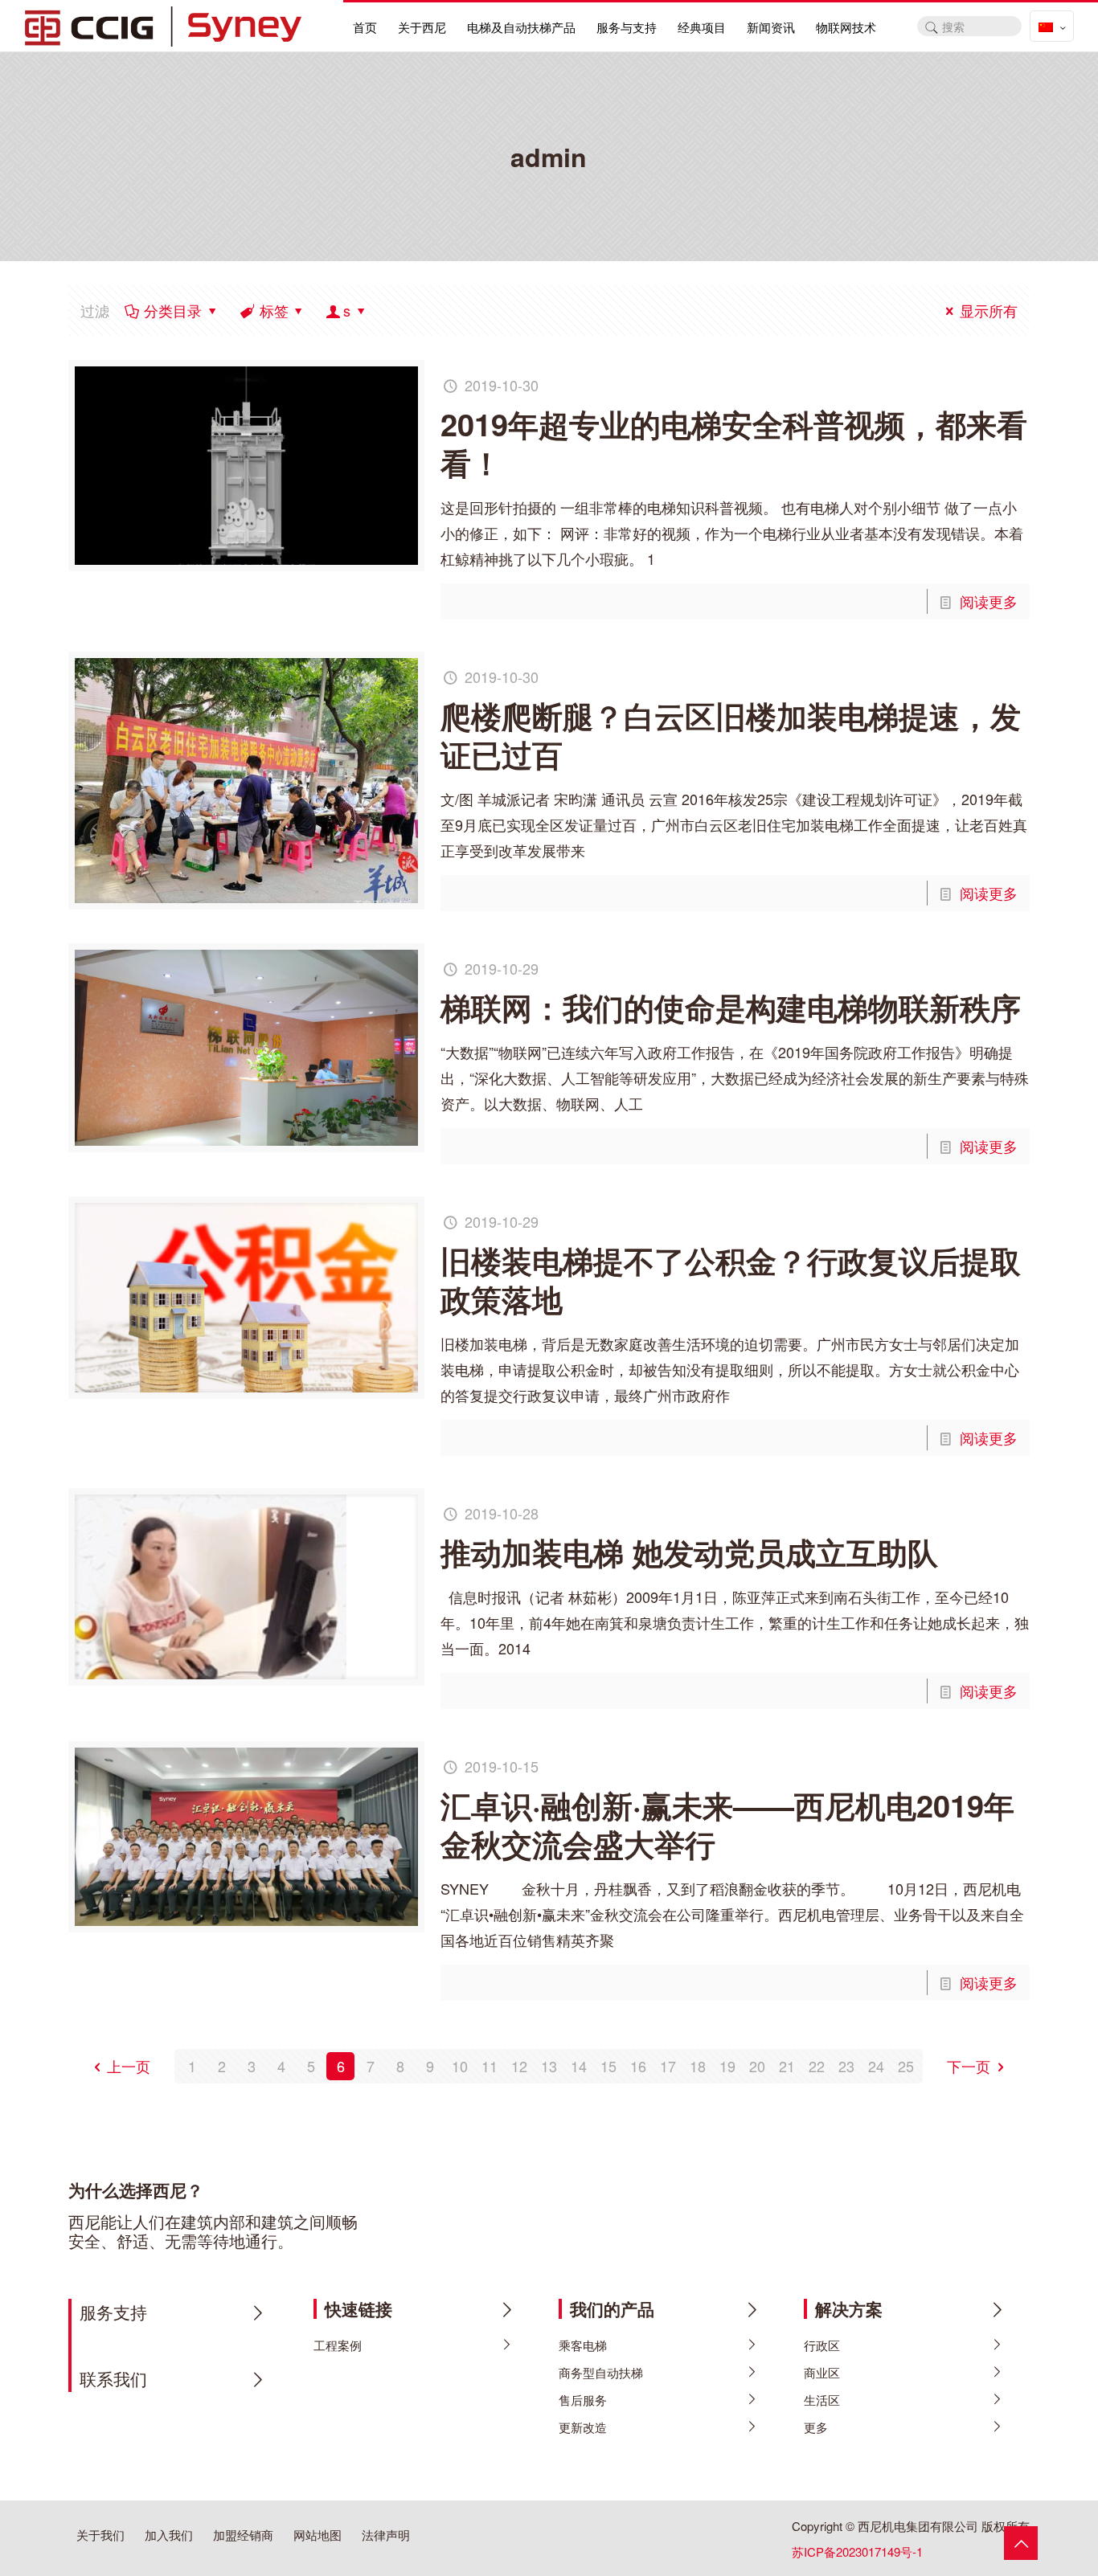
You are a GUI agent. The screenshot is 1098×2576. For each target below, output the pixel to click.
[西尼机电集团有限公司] (163, 24)
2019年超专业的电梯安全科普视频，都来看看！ (734, 443)
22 (817, 2066)
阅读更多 (989, 601)
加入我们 (169, 2535)
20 (757, 2066)
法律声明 (386, 2535)
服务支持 (113, 2312)
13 (549, 2066)
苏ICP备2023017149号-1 (857, 2551)
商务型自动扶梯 (601, 2372)
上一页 (129, 2066)
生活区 (822, 2400)
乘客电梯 (583, 2345)
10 (460, 2066)
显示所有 (989, 310)
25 (906, 2066)
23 (846, 2066)
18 (698, 2066)
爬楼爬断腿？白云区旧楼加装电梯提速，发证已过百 (731, 735)
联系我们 (113, 2378)
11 (490, 2066)
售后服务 (583, 2400)
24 (876, 2066)
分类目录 (173, 310)
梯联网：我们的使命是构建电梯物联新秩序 (731, 1007)
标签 (274, 310)
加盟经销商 (243, 2535)
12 (519, 2066)
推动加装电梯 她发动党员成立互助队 (689, 1552)
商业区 (822, 2372)
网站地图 (318, 2535)
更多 (816, 2427)
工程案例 (338, 2345)
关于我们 (100, 2535)
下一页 (969, 2066)
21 (787, 2066)
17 (668, 2066)
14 (579, 2066)
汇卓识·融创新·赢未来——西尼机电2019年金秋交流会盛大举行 (727, 1824)
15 (608, 2066)
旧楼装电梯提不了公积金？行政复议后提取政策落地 (731, 1280)
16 (638, 2066)
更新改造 (583, 2427)
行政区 (822, 2345)
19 (727, 2066)
